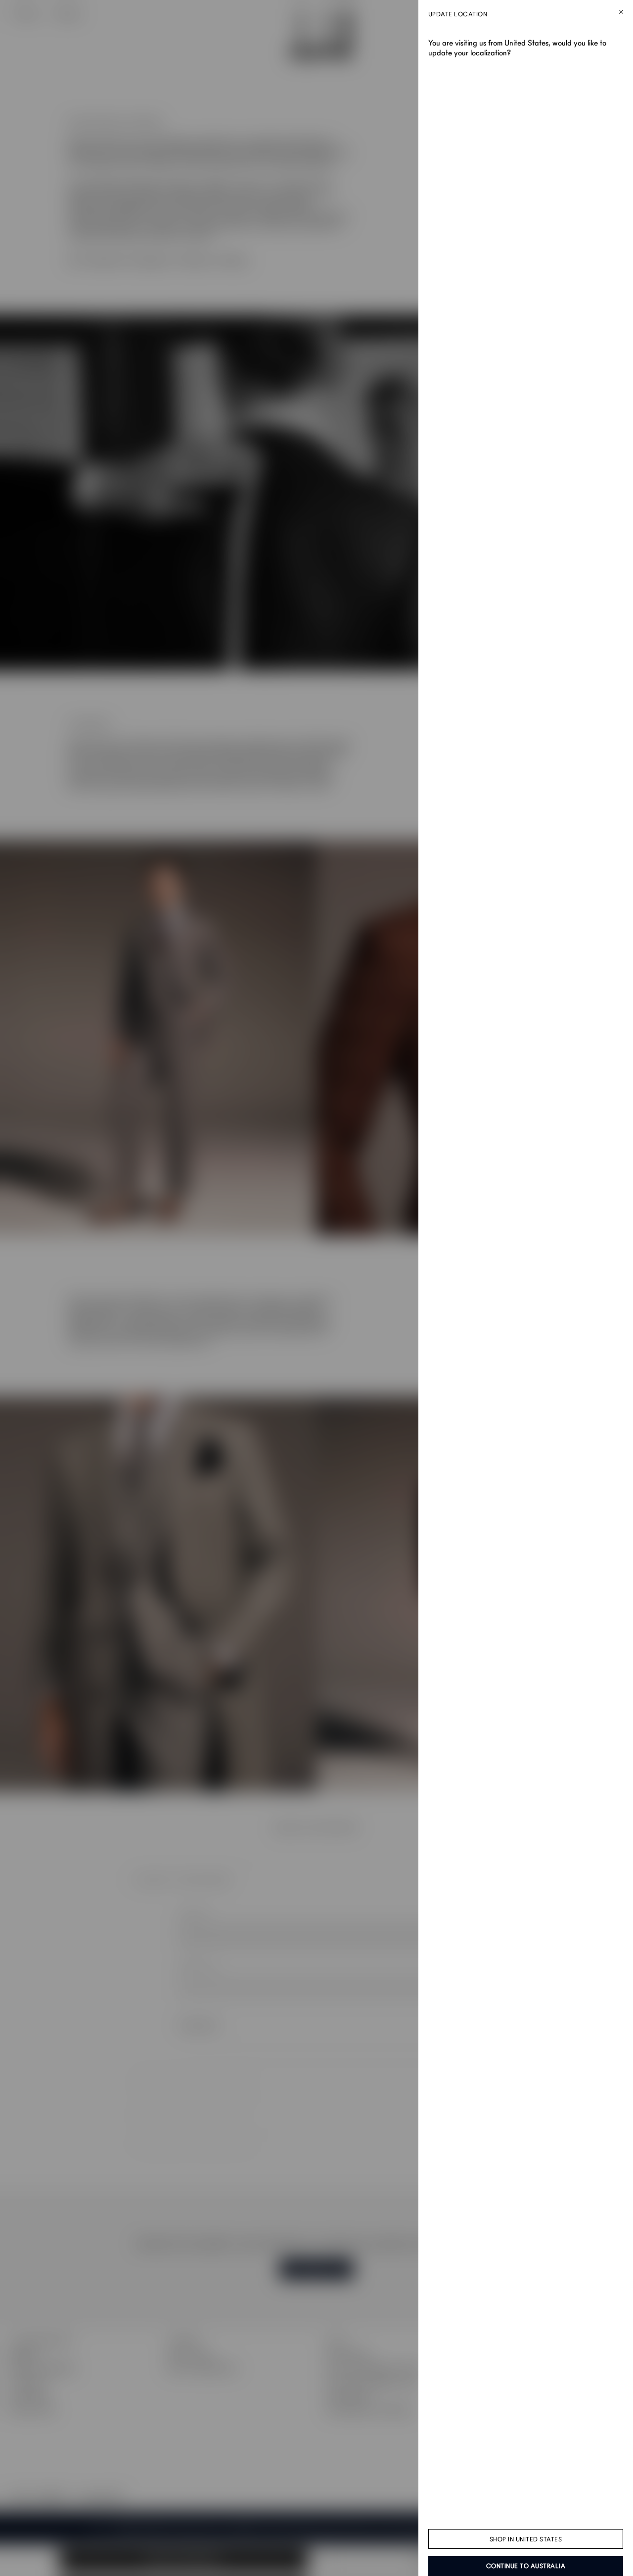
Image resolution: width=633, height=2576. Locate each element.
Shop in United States (526, 2539)
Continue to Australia (526, 2566)
